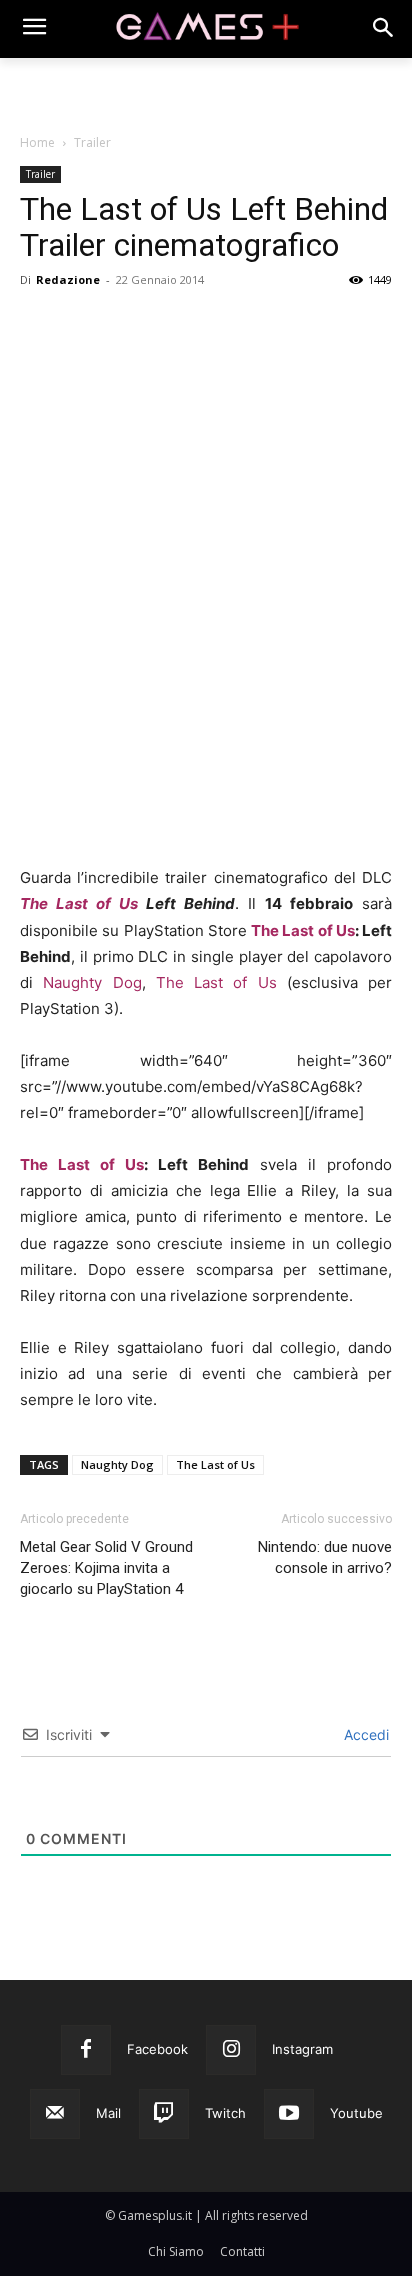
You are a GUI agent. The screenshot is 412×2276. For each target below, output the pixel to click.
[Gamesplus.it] (205, 29)
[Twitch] (164, 2114)
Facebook (157, 2049)
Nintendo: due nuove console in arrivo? (325, 1557)
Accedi (364, 1734)
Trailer (92, 142)
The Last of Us (79, 903)
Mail (108, 2113)
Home (37, 142)
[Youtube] (289, 2114)
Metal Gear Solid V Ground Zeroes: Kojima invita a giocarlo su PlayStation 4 (106, 1568)
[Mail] (55, 2114)
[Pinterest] (132, 353)
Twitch (225, 2113)
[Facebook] (40, 353)
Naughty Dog (92, 982)
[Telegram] (224, 353)
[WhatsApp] (178, 353)
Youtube (356, 2113)
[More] (271, 353)
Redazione (68, 279)
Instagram (302, 2049)
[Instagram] (231, 2050)
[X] (86, 353)
